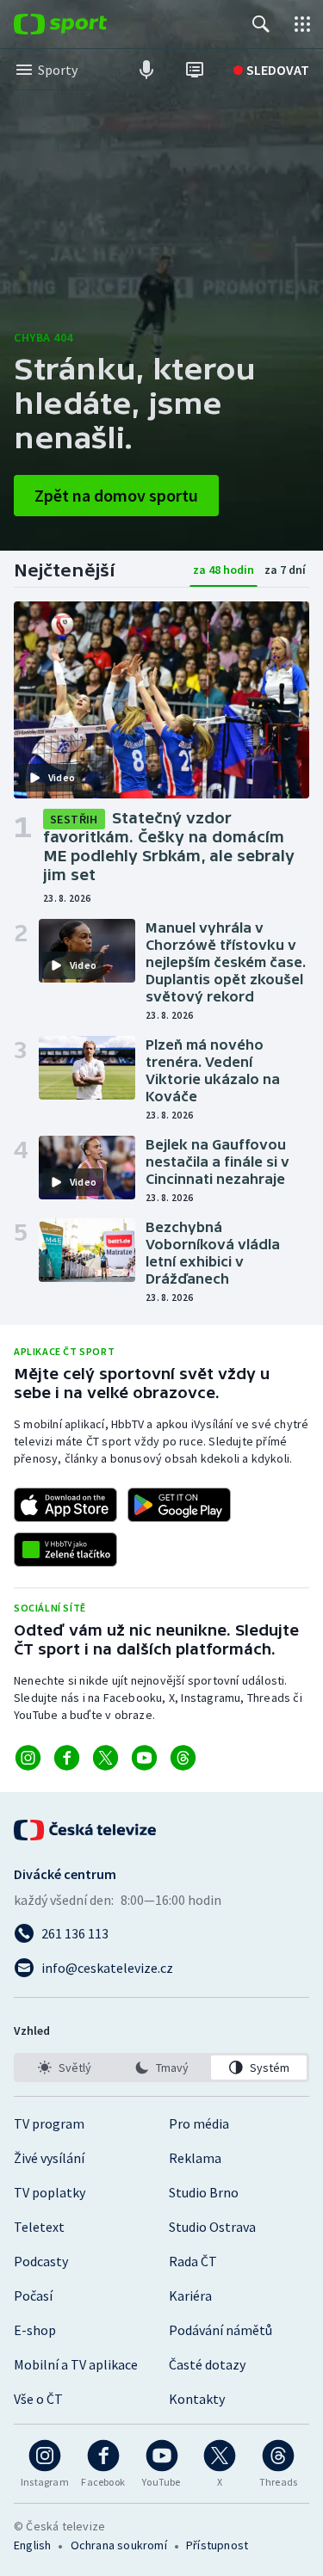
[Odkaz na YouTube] (144, 1758)
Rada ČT (193, 2261)
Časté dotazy (207, 2364)
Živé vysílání (49, 2158)
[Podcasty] (146, 70)
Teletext (39, 2227)
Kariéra (190, 2296)
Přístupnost (217, 2545)
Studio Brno (204, 2192)
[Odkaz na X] (106, 1758)
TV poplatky (50, 2192)
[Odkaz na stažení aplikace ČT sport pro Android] (179, 1505)
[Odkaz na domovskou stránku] (86, 24)
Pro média (199, 2123)
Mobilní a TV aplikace (76, 2364)
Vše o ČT (38, 2399)
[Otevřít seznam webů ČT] (302, 24)
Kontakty (197, 2399)
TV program (49, 2123)
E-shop (35, 2330)
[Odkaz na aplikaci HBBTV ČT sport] (65, 1550)
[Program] (195, 70)
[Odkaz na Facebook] (67, 1758)
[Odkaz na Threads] (183, 1758)
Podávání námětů (221, 2330)
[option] (64, 2068)
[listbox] (161, 2068)
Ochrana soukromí (119, 2545)
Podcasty (41, 2261)
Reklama (195, 2158)
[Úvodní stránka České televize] (86, 1830)
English (32, 2545)
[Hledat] (261, 24)
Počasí (33, 2296)
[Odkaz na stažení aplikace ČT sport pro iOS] (65, 1505)
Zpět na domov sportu (116, 495)
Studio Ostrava (212, 2227)
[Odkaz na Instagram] (28, 1758)
